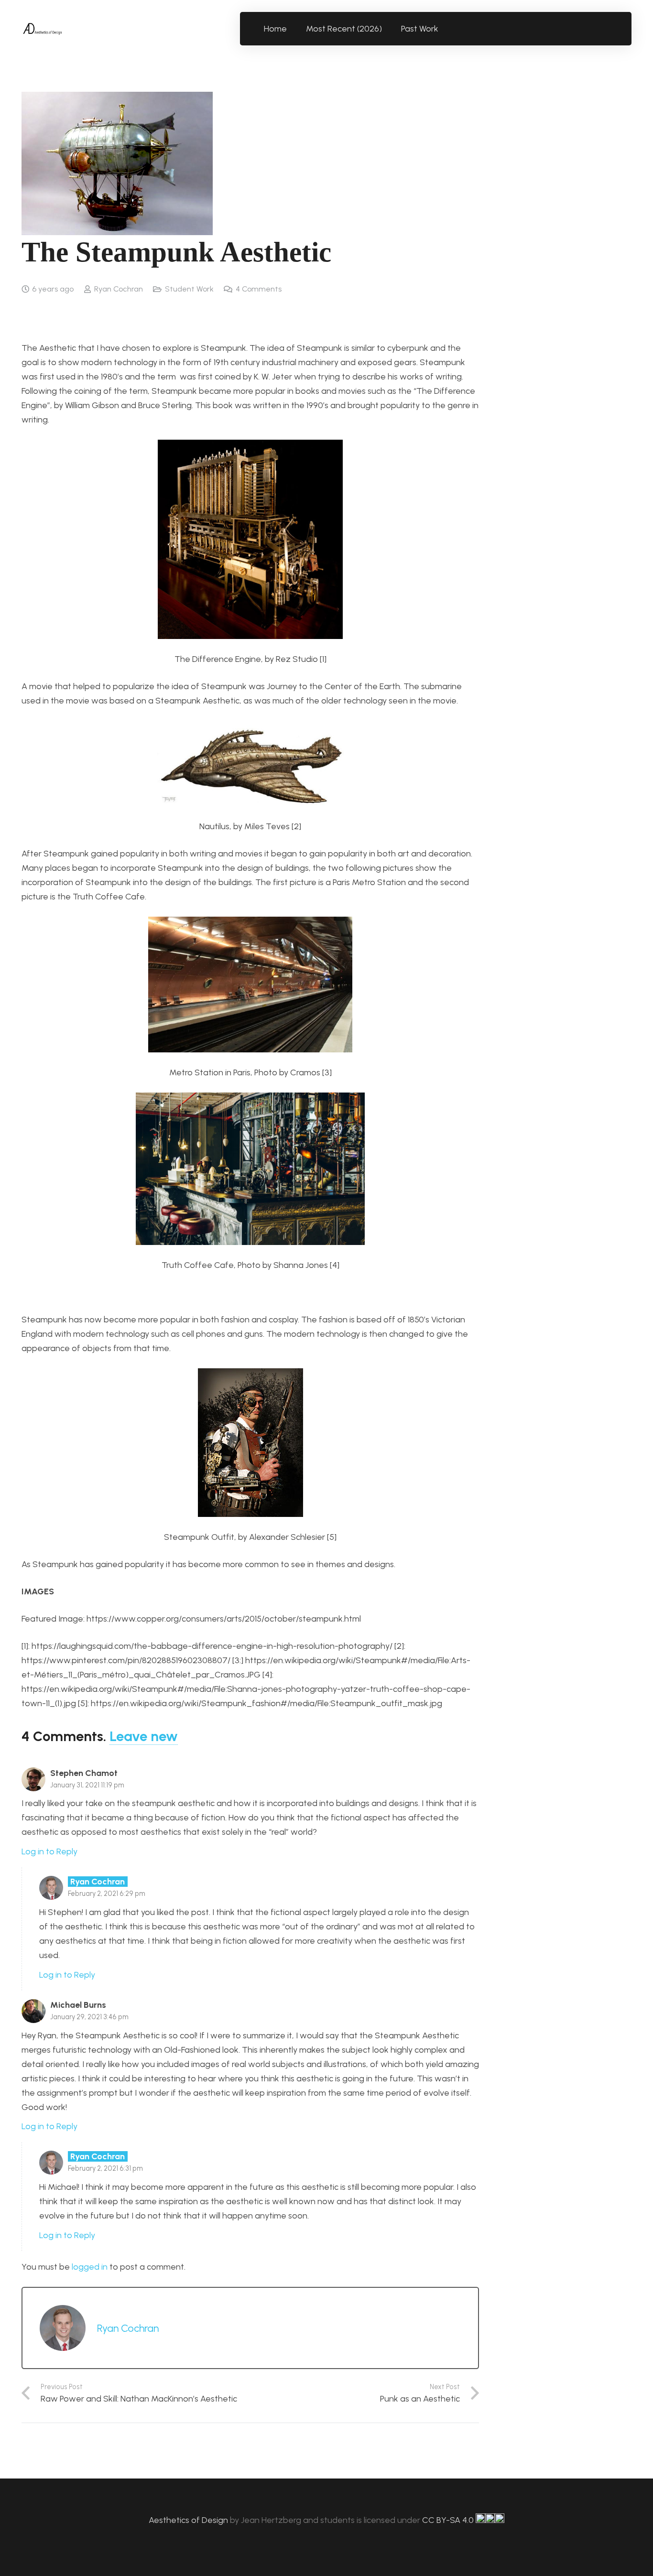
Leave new (144, 1736)
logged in (90, 2267)
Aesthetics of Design (189, 2520)
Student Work (189, 289)
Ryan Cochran (119, 289)
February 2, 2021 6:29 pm (107, 1894)
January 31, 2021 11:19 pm (87, 1785)
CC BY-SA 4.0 (449, 2520)
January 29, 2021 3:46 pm (89, 2017)
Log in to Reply (49, 1851)
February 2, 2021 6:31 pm (105, 2168)
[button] (444, 29)
